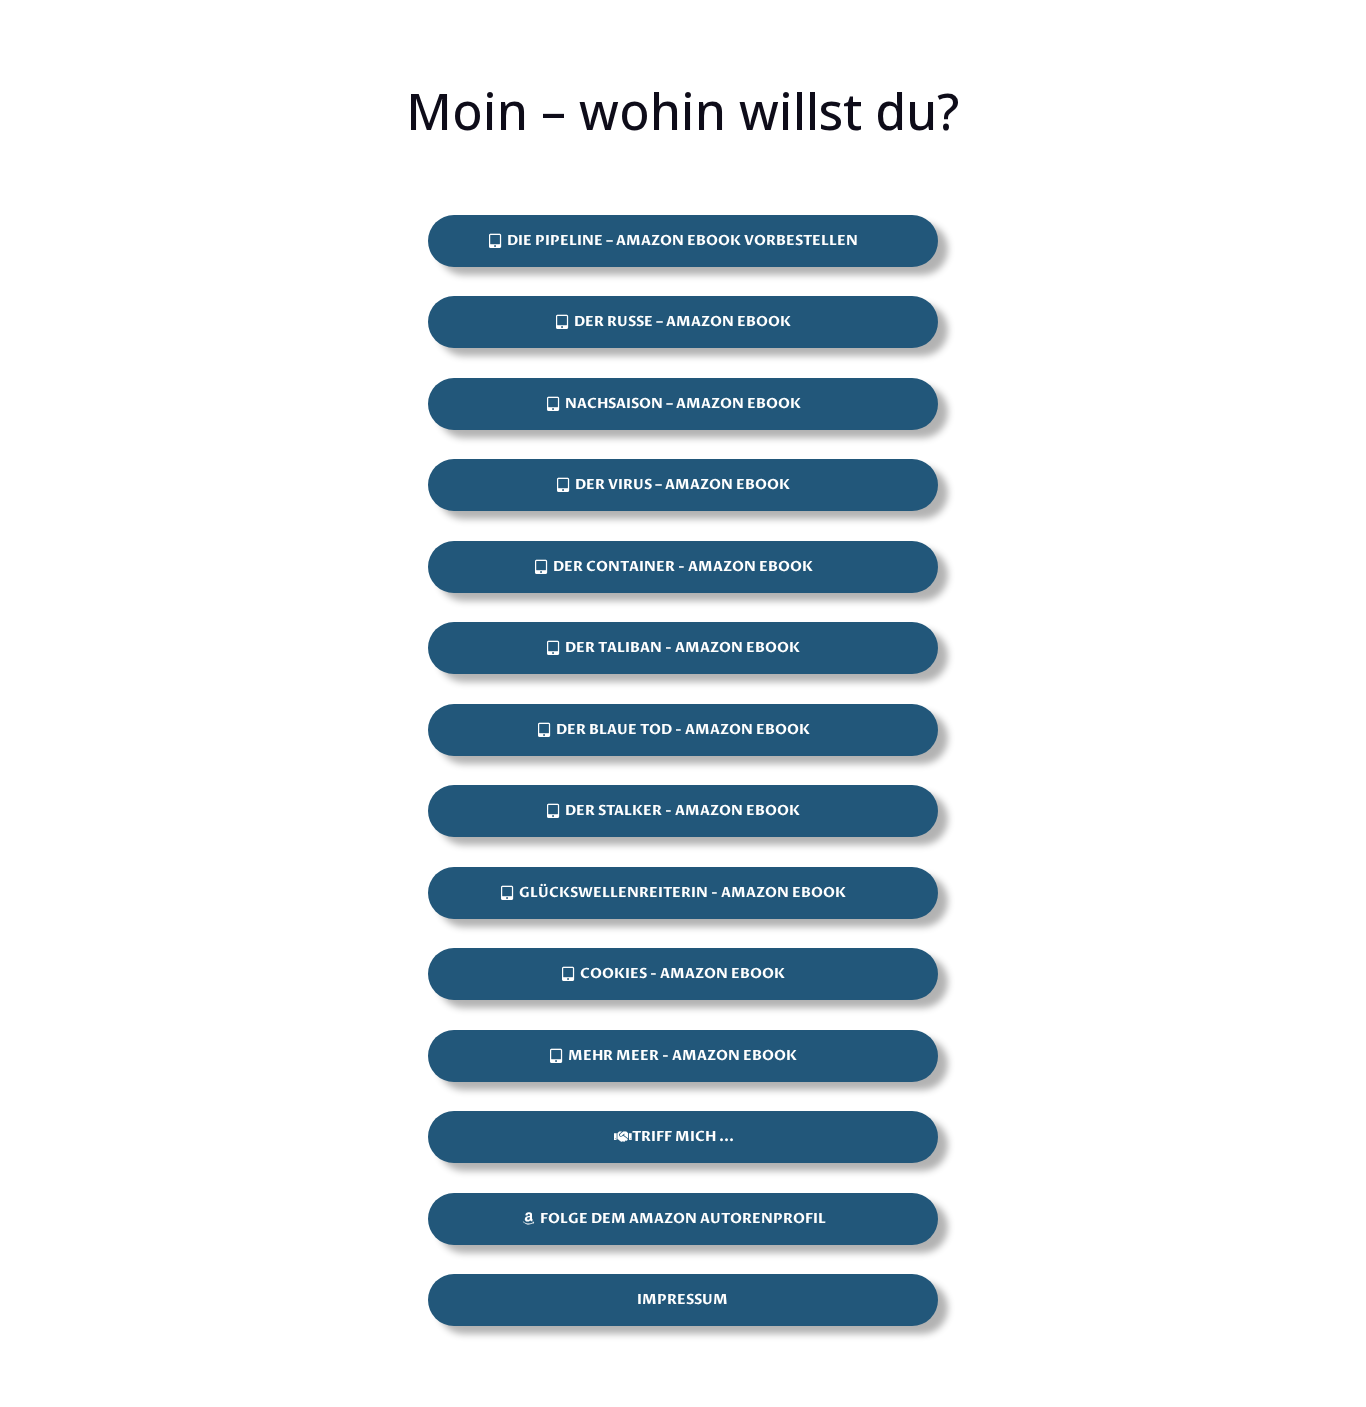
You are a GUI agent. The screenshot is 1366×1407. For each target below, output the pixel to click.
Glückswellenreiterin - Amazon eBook (682, 892)
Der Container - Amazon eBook (683, 566)
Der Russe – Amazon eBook (682, 321)
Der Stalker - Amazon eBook (682, 810)
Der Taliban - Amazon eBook (682, 647)
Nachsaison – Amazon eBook (683, 403)
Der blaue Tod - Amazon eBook (683, 729)
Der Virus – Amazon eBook (682, 484)
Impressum (682, 1299)
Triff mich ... (683, 1136)
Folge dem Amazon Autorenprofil (683, 1218)
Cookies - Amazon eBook (682, 973)
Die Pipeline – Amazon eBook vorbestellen (682, 240)
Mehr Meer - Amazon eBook (682, 1055)
